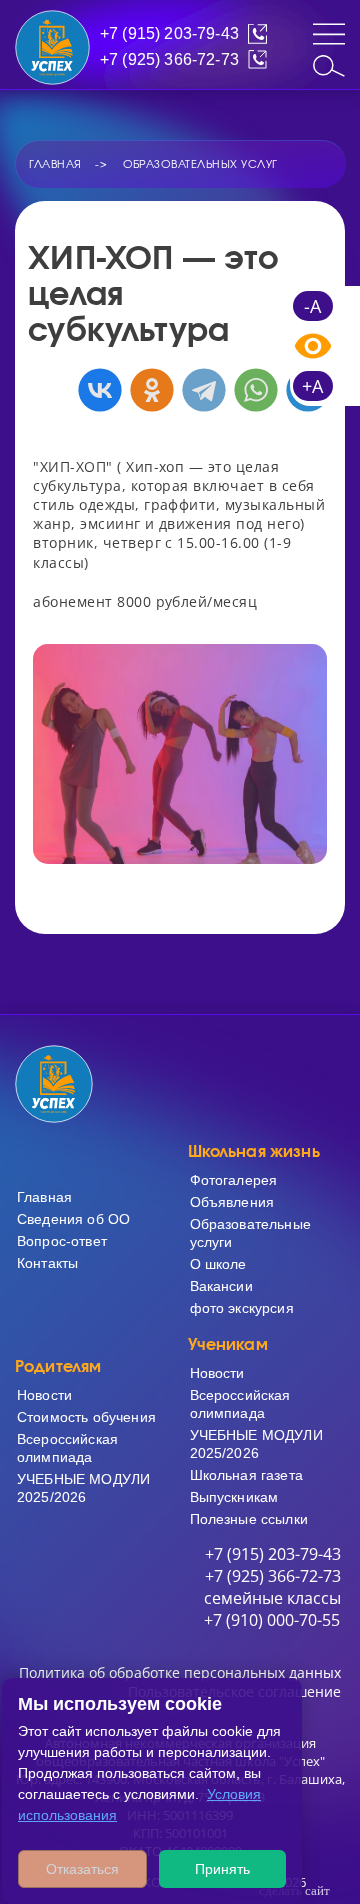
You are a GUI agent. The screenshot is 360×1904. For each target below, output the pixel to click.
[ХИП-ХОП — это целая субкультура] (179, 754)
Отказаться (82, 1869)
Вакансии (221, 1286)
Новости (44, 1395)
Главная (44, 1197)
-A (312, 306)
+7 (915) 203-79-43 (169, 33)
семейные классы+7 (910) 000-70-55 (272, 1609)
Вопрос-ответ (62, 1241)
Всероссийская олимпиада (67, 1448)
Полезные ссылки (180, 125)
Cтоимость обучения (86, 1417)
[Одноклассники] (152, 390)
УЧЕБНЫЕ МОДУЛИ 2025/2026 (83, 1488)
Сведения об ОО (73, 1219)
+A (312, 386)
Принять (222, 1869)
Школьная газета (246, 1475)
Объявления (232, 1202)
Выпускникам (180, 102)
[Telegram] (204, 390)
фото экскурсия (242, 1308)
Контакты (47, 1263)
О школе (218, 1264)
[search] (329, 66)
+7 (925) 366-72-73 (169, 59)
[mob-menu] (329, 34)
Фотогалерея (234, 1180)
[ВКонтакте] (100, 390)
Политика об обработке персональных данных (180, 1672)
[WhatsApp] (256, 390)
